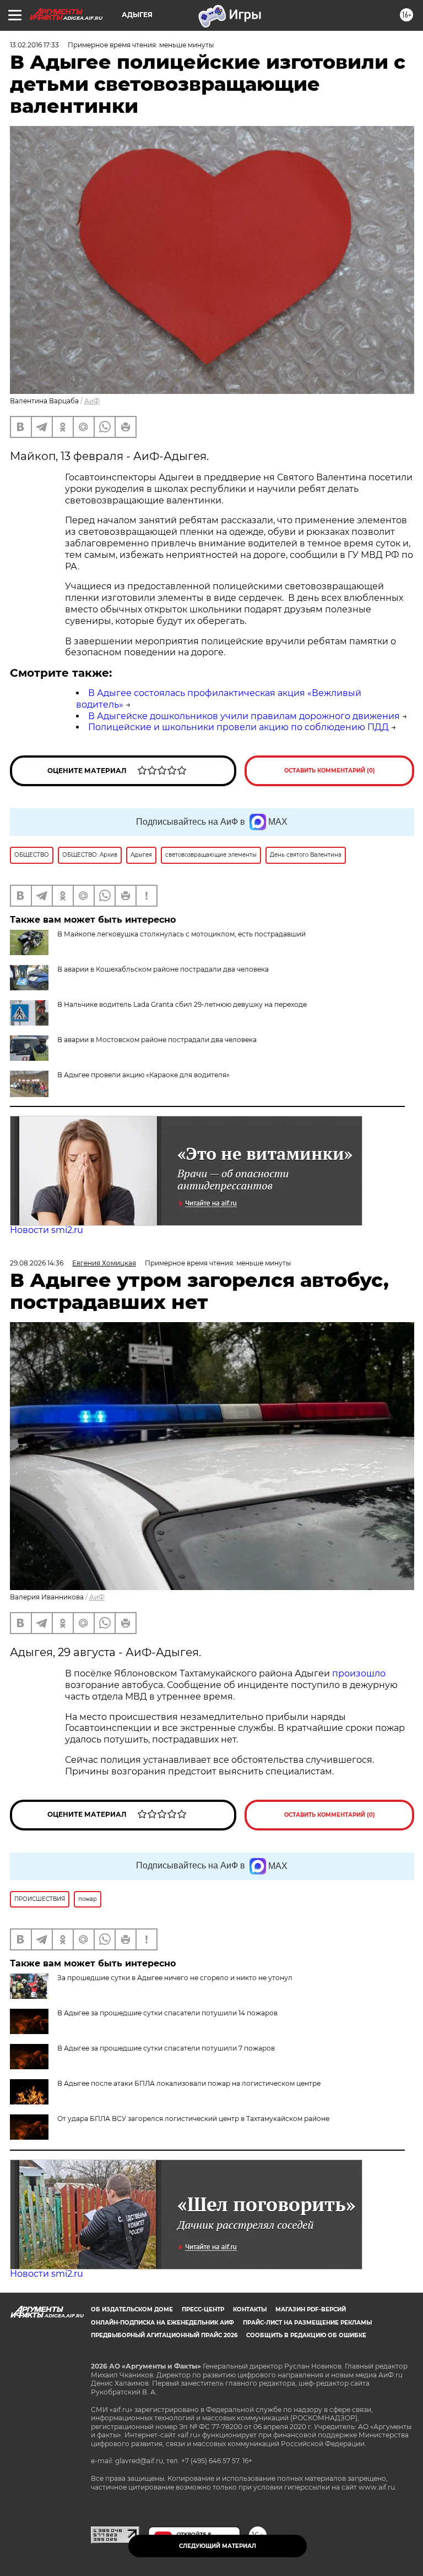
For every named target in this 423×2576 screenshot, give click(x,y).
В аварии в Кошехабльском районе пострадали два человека (163, 969)
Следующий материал (218, 2546)
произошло (359, 1673)
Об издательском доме (132, 2309)
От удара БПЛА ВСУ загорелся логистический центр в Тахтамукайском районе (193, 2119)
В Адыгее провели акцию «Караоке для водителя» (143, 1075)
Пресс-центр (203, 2309)
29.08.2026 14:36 (37, 1263)
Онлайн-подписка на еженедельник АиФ (162, 2323)
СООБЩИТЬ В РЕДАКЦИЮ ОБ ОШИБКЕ (306, 2335)
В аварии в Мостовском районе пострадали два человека (157, 1040)
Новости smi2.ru (47, 1230)
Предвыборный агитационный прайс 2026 (164, 2335)
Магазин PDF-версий (311, 2309)
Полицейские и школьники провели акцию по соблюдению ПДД (238, 727)
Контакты (250, 2309)
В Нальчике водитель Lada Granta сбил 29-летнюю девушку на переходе (182, 1004)
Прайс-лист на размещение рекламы (307, 2323)
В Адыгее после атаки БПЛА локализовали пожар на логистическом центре (189, 2083)
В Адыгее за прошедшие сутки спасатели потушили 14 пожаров (167, 2013)
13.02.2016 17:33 (34, 45)
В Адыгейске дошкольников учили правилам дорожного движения (244, 716)
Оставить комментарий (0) (330, 771)
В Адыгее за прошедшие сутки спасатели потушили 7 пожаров (166, 2048)
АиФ (92, 401)
